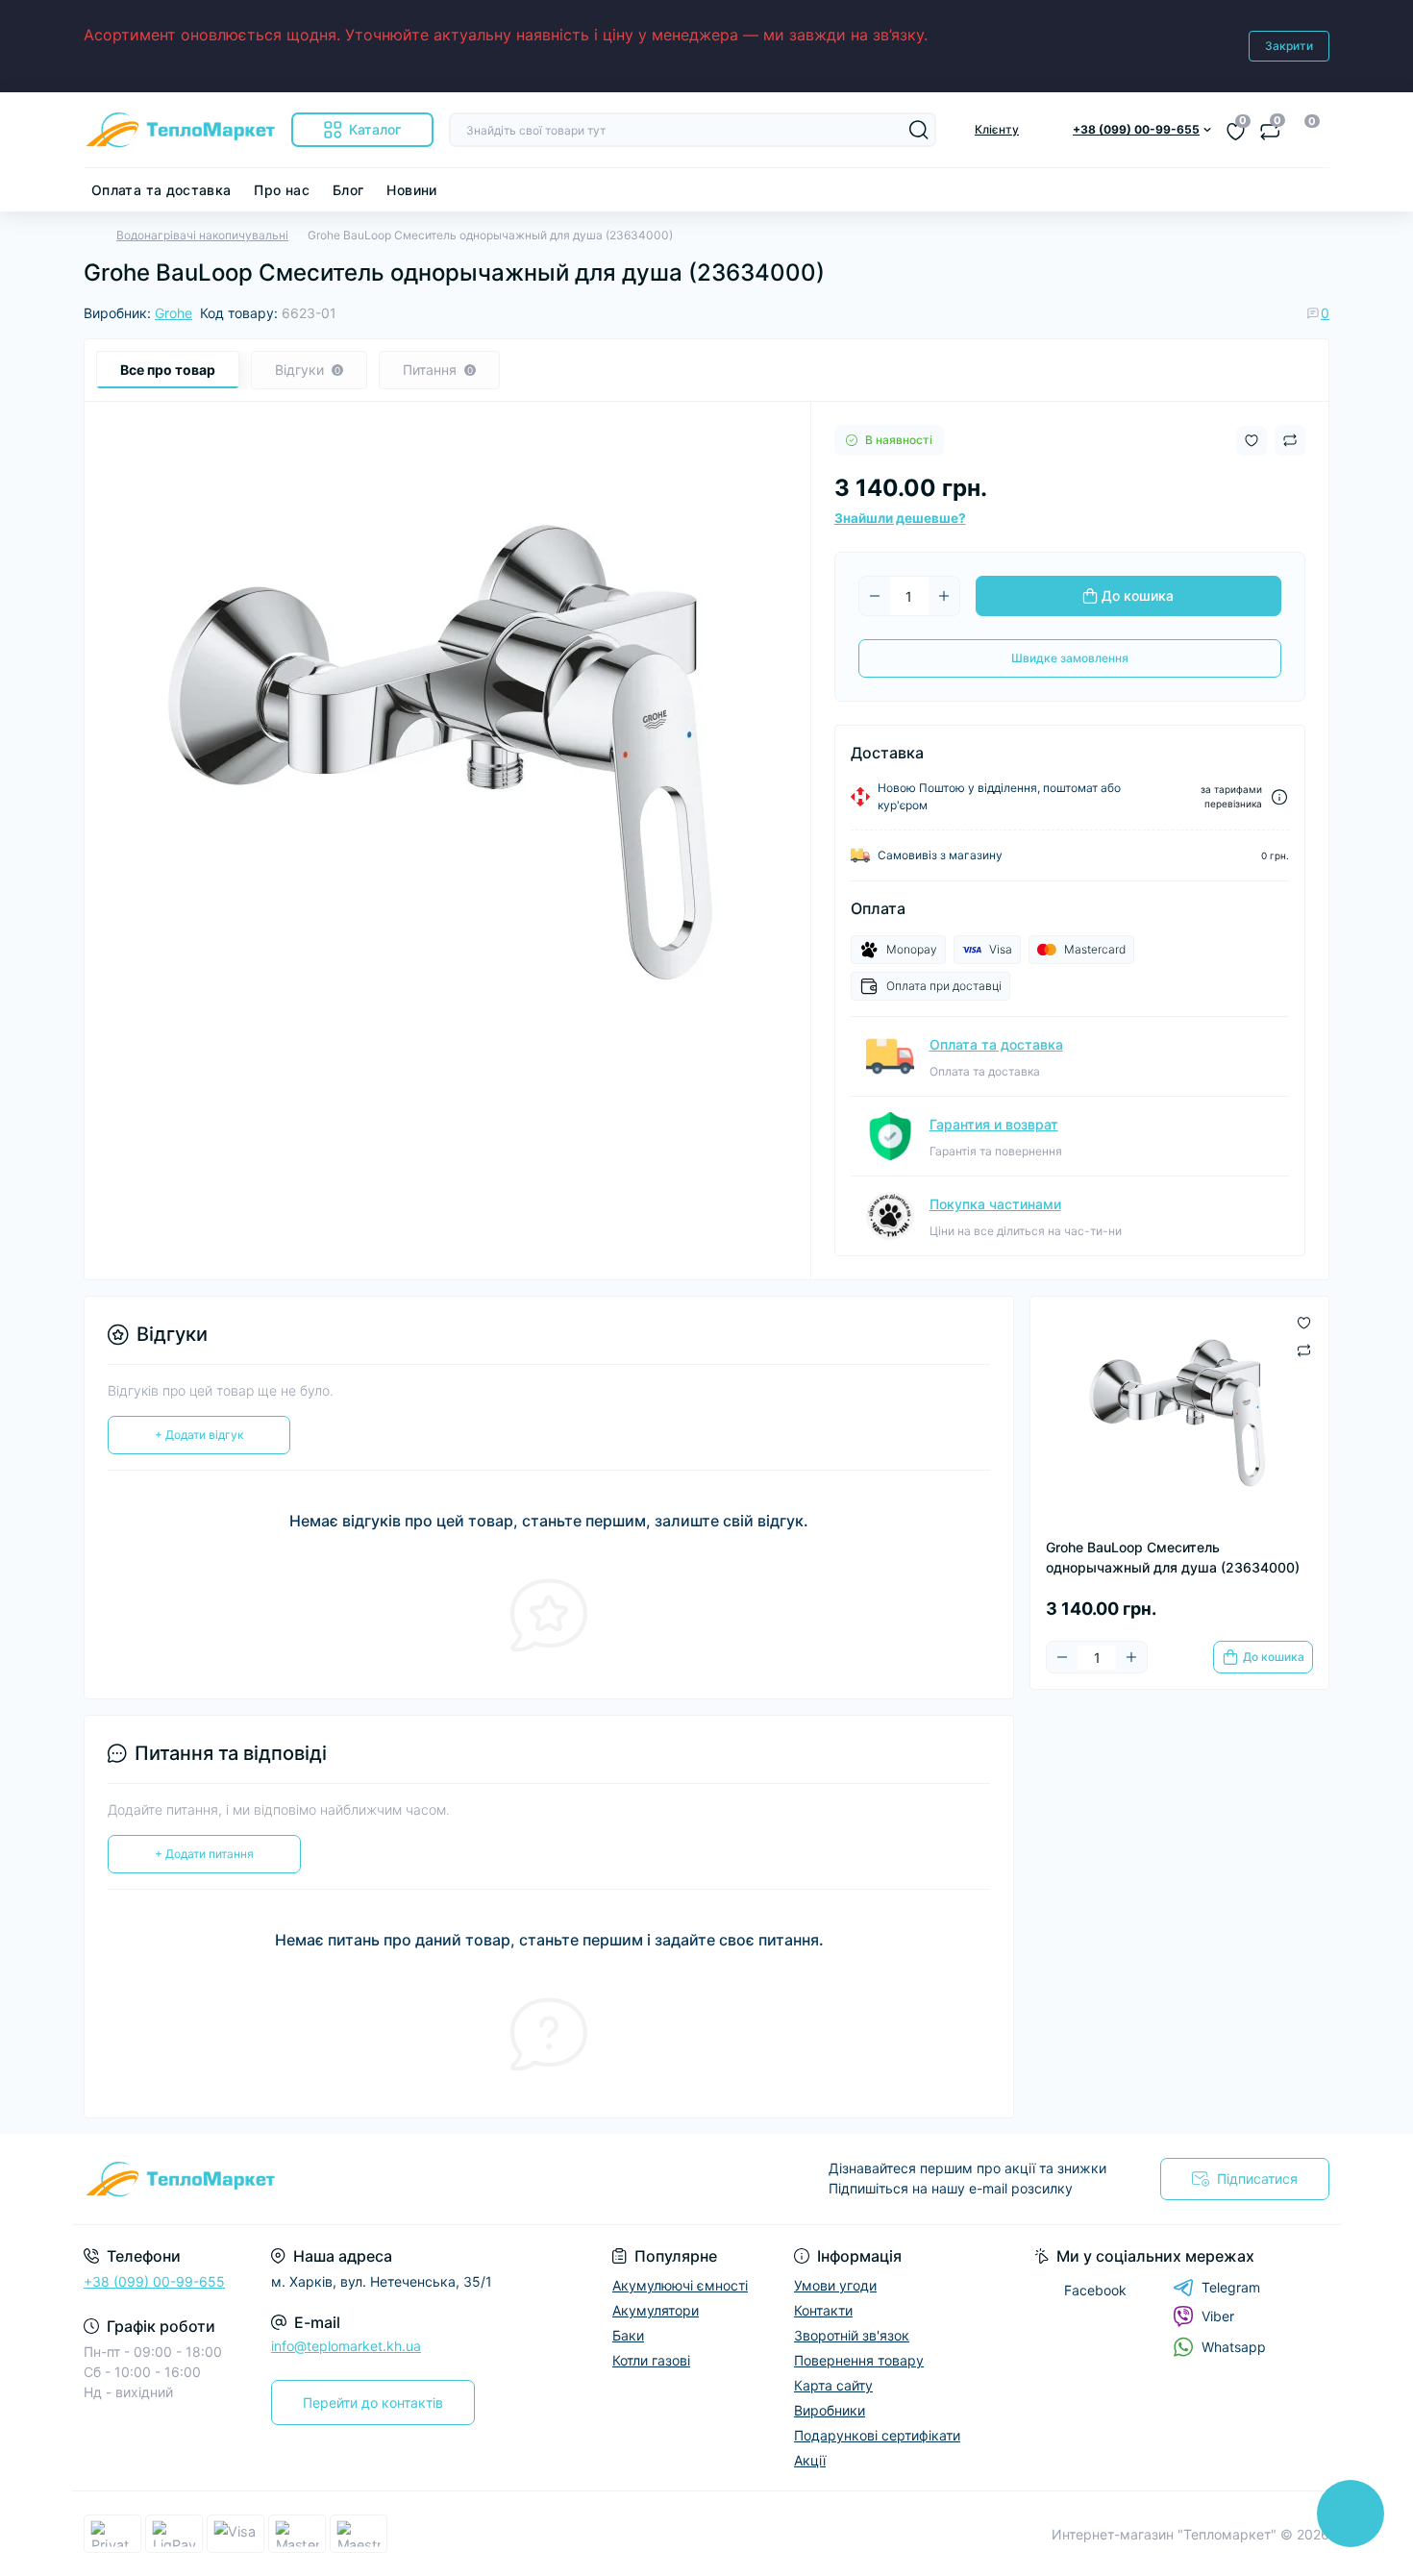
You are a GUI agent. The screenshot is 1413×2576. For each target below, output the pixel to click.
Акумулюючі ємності (680, 2285)
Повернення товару (859, 2360)
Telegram (1231, 2287)
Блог (348, 190)
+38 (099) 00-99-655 (154, 2281)
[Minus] (875, 596)
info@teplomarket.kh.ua (346, 2346)
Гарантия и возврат (994, 1124)
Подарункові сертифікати (877, 2435)
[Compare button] (1290, 440)
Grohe (174, 313)
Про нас (282, 190)
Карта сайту (833, 2385)
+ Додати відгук (199, 1435)
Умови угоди (835, 2285)
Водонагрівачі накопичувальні (202, 235)
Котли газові (651, 2360)
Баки (628, 2335)
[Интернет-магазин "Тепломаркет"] (389, 2179)
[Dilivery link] (1279, 797)
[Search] (919, 130)
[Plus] (944, 596)
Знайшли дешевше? (900, 518)
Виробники (830, 2410)
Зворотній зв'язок (852, 2335)
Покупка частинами (995, 1204)
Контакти (823, 2310)
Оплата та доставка (161, 190)
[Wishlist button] (1252, 441)
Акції (810, 2460)
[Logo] (180, 130)
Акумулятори (656, 2310)
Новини (411, 190)
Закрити (1289, 46)
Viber (1218, 2316)
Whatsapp (1234, 2347)
